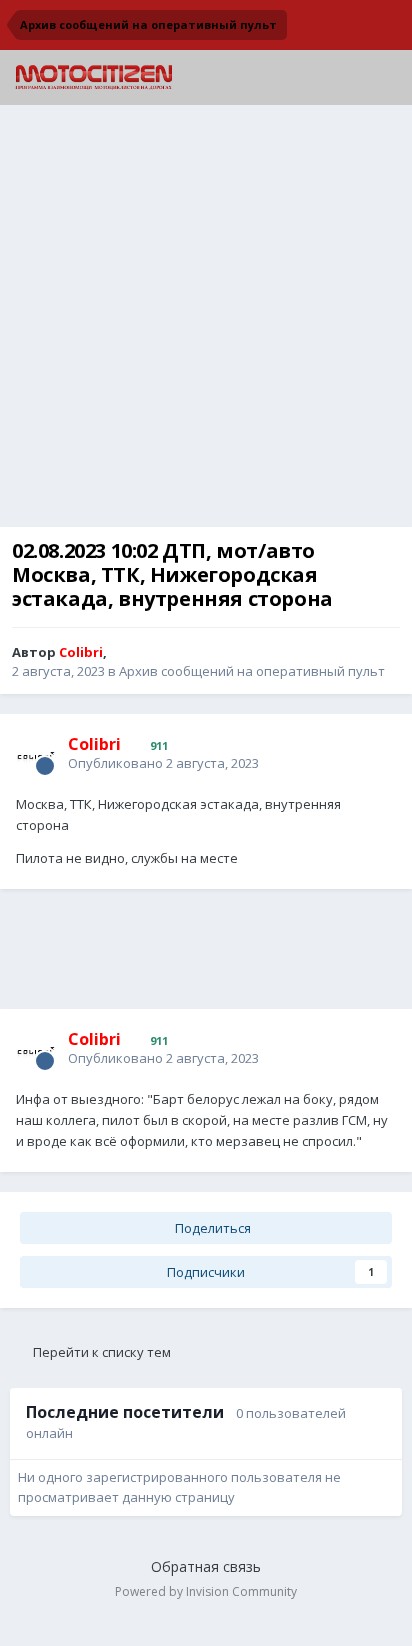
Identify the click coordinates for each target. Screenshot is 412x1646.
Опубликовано (163, 763)
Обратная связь (206, 1566)
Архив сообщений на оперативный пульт (252, 671)
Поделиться (211, 1228)
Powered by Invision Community (206, 1591)
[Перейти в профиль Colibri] (36, 754)
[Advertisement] (206, 321)
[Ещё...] (376, 752)
